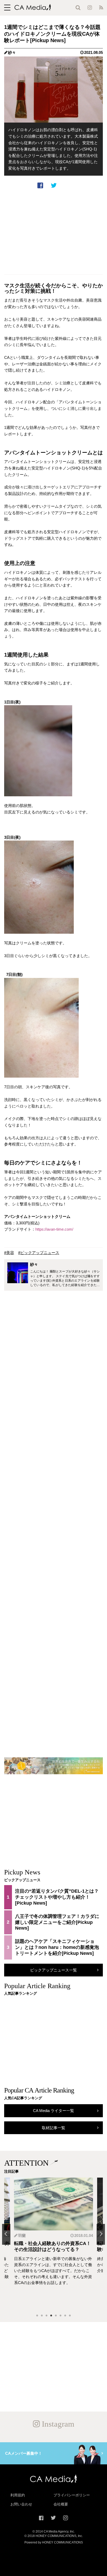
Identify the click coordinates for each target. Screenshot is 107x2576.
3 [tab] (46, 2316)
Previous (6, 2234)
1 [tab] (37, 2316)
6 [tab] (61, 2316)
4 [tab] (51, 2316)
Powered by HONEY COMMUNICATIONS (54, 2542)
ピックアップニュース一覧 (53, 1970)
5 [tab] (56, 2316)
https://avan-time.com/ (54, 1229)
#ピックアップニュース (39, 1253)
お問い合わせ (21, 2504)
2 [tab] (42, 2316)
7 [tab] (65, 2316)
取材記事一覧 (53, 2128)
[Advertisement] (53, 232)
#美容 (9, 1253)
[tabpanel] (53, 2244)
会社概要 (61, 2504)
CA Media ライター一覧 (53, 2111)
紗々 (12, 52)
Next (101, 2234)
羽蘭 (22, 2235)
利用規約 (18, 2495)
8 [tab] (70, 2316)
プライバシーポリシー (72, 2495)
